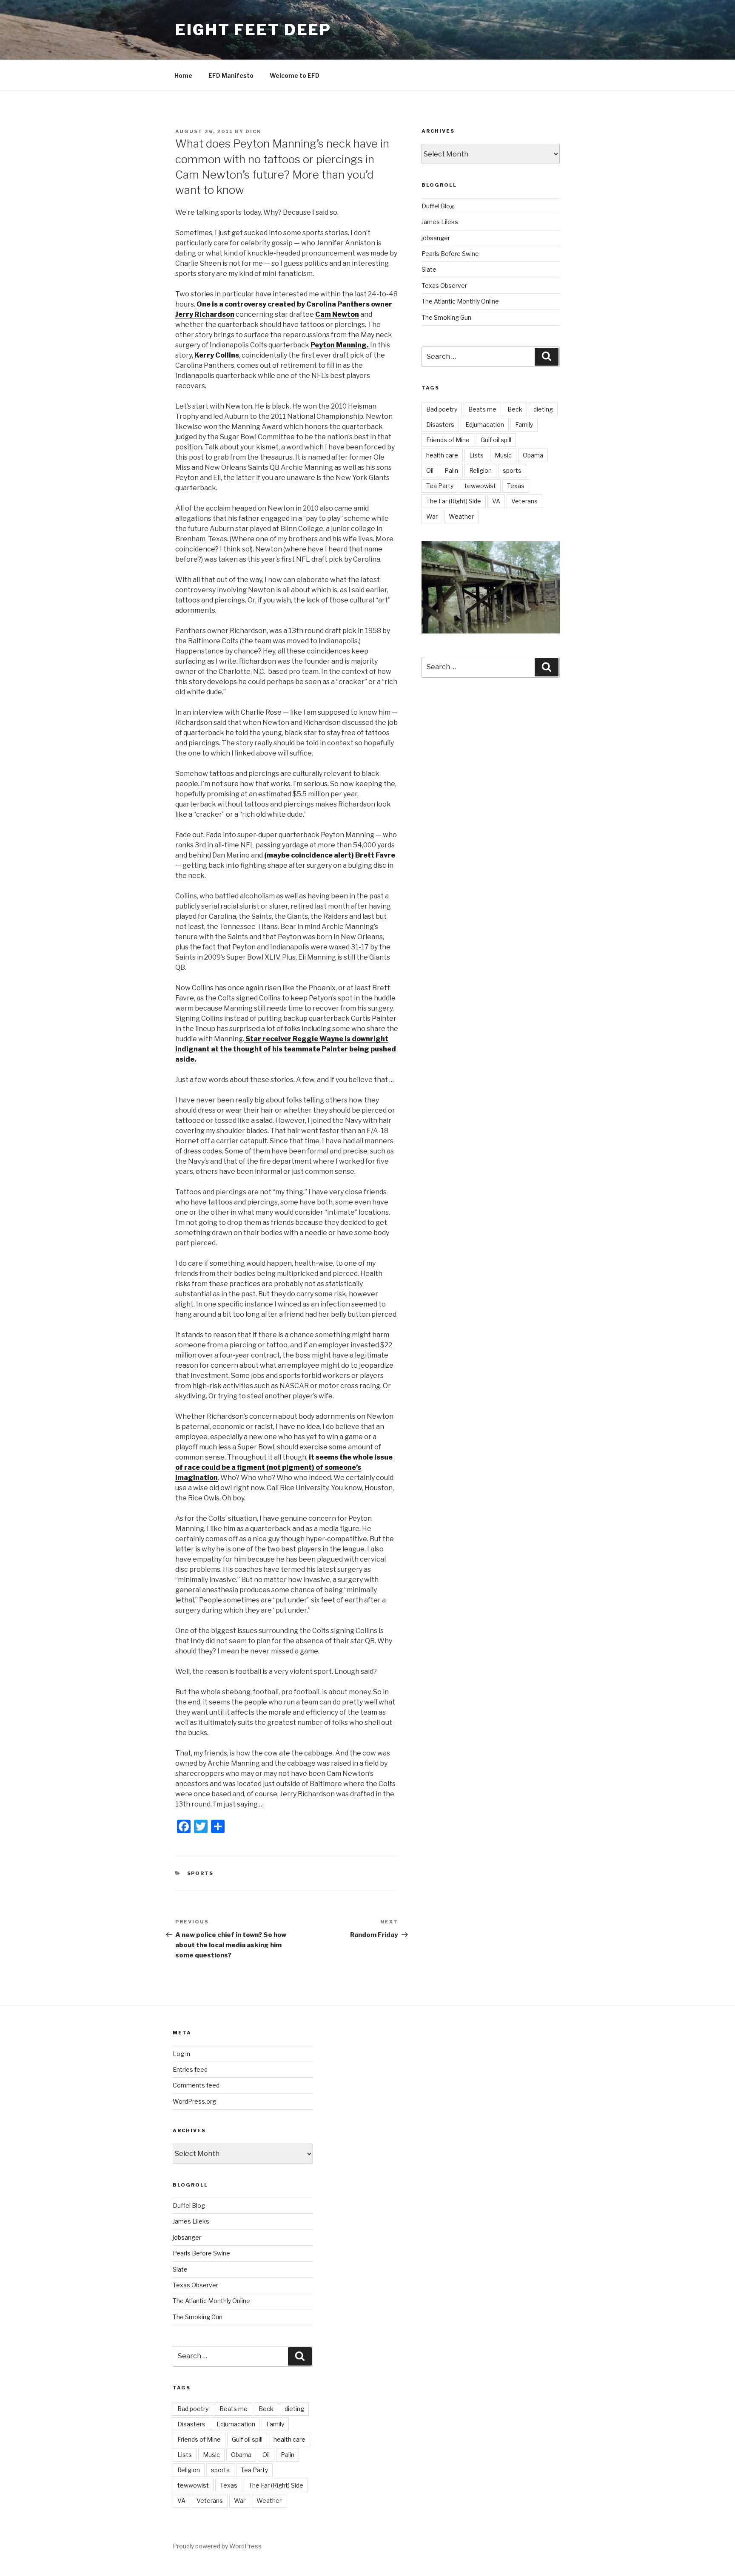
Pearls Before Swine (450, 254)
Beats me (482, 409)
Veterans (524, 501)
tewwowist (480, 486)
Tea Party (440, 486)
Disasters (440, 425)
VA (496, 501)
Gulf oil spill (496, 440)
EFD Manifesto (231, 75)
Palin (451, 470)
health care (442, 455)
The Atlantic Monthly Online (460, 301)
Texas (516, 486)
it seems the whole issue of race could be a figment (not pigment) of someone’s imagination (284, 1467)
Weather (461, 516)
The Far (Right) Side (454, 501)
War (432, 516)
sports (512, 470)
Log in (181, 2054)
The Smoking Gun (446, 317)
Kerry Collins (217, 355)
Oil (430, 470)
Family (524, 425)
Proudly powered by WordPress (217, 2546)
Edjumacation (485, 425)
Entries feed (190, 2069)
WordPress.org (194, 2101)
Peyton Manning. (340, 345)
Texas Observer (444, 285)
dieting (543, 409)
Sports (201, 1873)
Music (503, 455)
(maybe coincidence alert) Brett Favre (330, 855)
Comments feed (196, 2085)
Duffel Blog (438, 206)
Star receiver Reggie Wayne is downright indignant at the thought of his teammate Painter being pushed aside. (286, 1049)
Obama (533, 455)
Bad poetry (442, 409)
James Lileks (440, 222)
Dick (253, 131)
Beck (515, 409)
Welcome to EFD (295, 75)
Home (183, 75)
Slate (429, 269)
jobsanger (436, 238)
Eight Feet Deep (253, 30)
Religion (480, 470)
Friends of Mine (448, 440)
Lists (476, 455)
